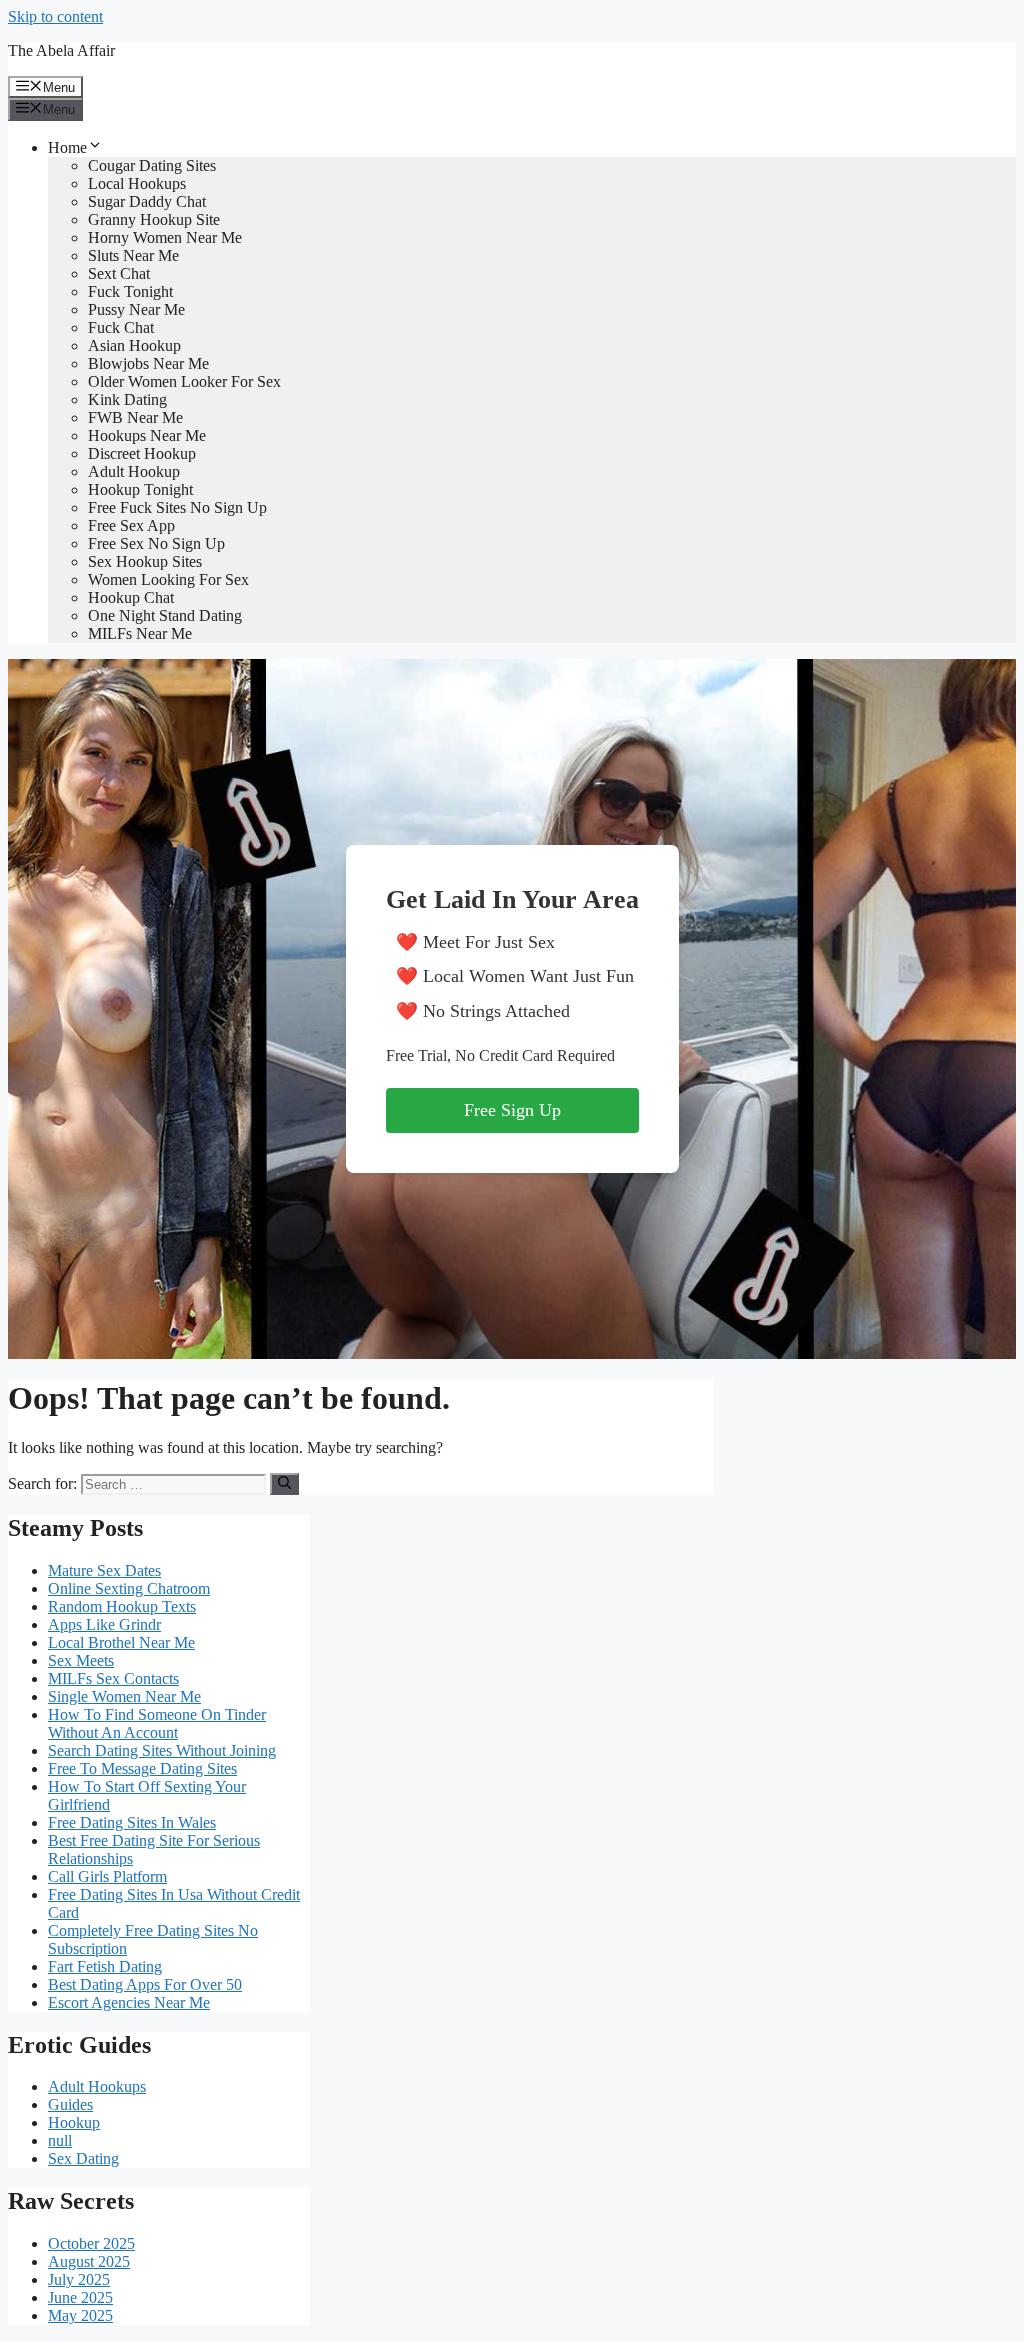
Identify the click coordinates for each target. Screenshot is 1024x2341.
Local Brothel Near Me (121, 1642)
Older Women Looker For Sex (184, 381)
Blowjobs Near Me (148, 363)
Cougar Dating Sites (152, 165)
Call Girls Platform (107, 1876)
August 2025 (89, 2261)
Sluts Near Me (133, 255)
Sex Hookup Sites (145, 561)
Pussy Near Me (136, 309)
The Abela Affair (61, 50)
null (60, 2140)
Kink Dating (127, 399)
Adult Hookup (134, 471)
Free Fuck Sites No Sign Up (177, 507)
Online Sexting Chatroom (129, 1588)
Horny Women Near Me (165, 237)
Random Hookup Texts (122, 1606)
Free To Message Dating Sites (142, 1768)
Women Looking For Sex (168, 579)
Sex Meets (81, 1660)
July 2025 (79, 2279)
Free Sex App (131, 525)
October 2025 (91, 2243)
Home (67, 147)
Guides (70, 2104)
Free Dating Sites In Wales (132, 1822)
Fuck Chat (121, 327)
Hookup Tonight (140, 489)
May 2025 (80, 2315)
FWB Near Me (135, 417)
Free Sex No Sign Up (156, 543)
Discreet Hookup (142, 453)
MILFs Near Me (140, 633)
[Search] (284, 1484)
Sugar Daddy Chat (147, 201)
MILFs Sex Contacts (113, 1678)
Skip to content (55, 16)
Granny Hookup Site (154, 219)
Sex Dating (83, 2158)
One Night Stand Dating (165, 615)
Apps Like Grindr (104, 1624)
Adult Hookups (97, 2086)
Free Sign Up (512, 1110)
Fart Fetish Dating (105, 1966)
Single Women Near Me (124, 1696)
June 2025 (80, 2297)
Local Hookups (137, 183)
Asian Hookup (134, 345)
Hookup (74, 2122)
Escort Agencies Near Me (129, 2002)
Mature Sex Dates (104, 1570)
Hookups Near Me (147, 435)
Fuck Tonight (130, 291)
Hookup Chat (131, 597)
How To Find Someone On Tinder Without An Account (157, 1723)
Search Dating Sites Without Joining (162, 1750)
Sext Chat (119, 273)
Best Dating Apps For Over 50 (145, 1984)
